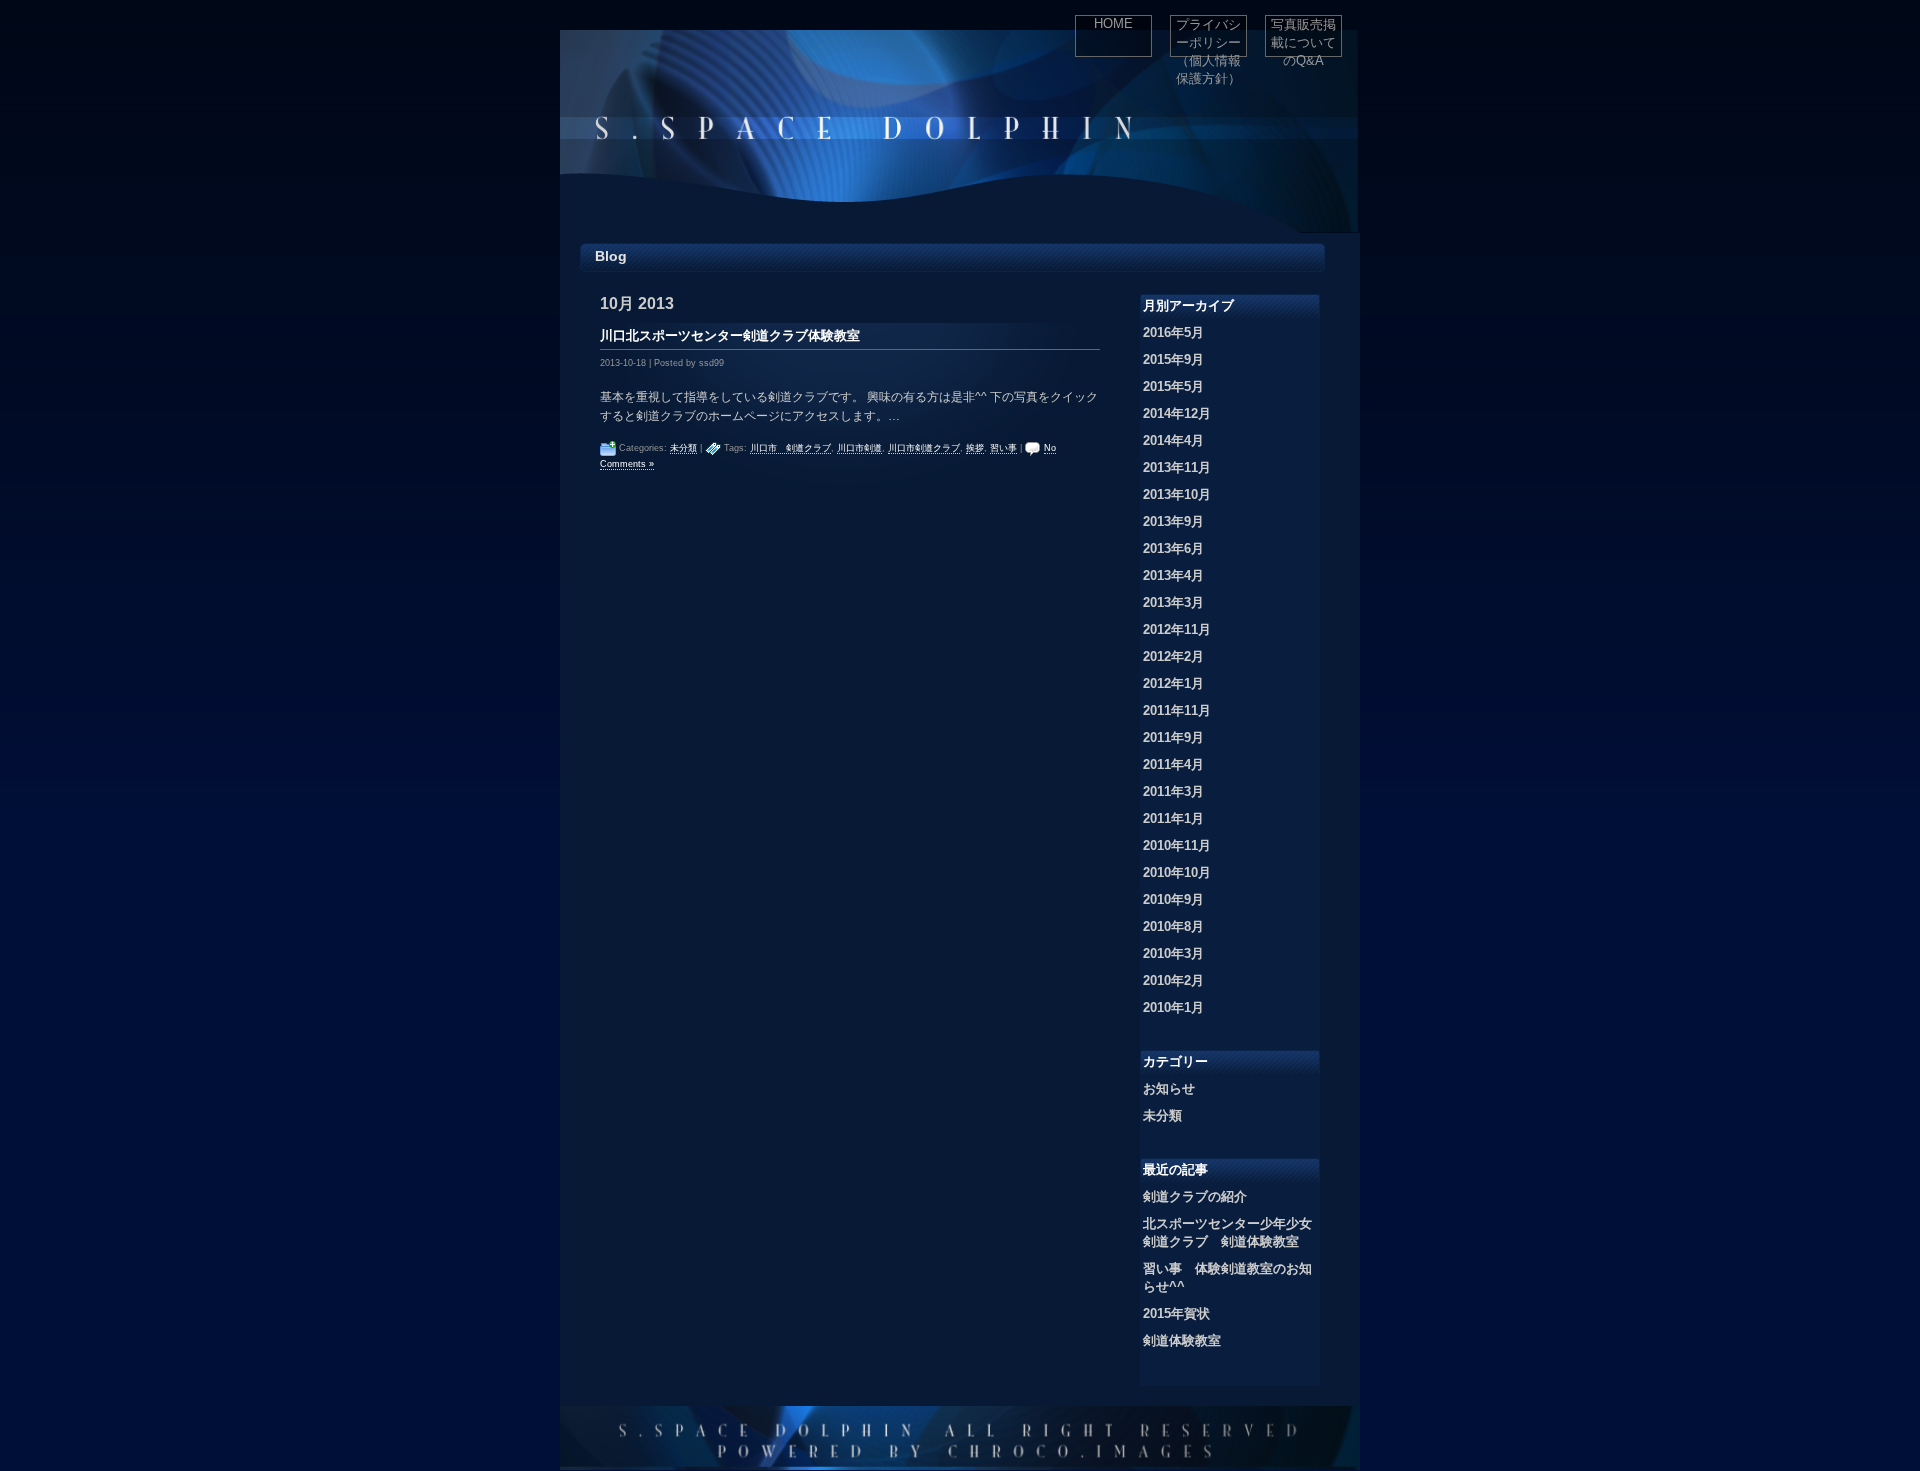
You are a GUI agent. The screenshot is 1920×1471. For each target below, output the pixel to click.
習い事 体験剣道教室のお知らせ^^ (1227, 1277)
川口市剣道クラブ (924, 448)
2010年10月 (1177, 872)
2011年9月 (1173, 737)
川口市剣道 (859, 448)
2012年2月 (1173, 656)
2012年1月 (1173, 683)
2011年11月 (1177, 710)
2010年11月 (1177, 845)
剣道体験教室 (1182, 1340)
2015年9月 (1173, 359)
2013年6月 (1173, 548)
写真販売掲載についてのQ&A (1303, 37)
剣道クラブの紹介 (1195, 1196)
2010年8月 (1173, 926)
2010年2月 (1173, 980)
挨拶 (975, 448)
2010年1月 (1173, 1007)
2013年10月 (1177, 494)
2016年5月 (1173, 332)
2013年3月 (1173, 602)
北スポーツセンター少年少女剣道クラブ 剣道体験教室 (1227, 1232)
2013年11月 (1177, 467)
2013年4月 (1173, 575)
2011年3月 (1173, 791)
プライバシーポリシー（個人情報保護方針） (1208, 37)
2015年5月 (1173, 386)
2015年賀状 (1176, 1313)
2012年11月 (1177, 629)
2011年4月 (1173, 764)
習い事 (1003, 448)
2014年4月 (1173, 440)
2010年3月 (1173, 953)
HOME (1113, 23)
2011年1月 (1173, 818)
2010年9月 (1173, 899)
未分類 (683, 448)
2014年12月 (1177, 413)
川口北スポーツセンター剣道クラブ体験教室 (730, 335)
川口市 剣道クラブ (790, 448)
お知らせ (1169, 1088)
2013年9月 (1173, 521)
